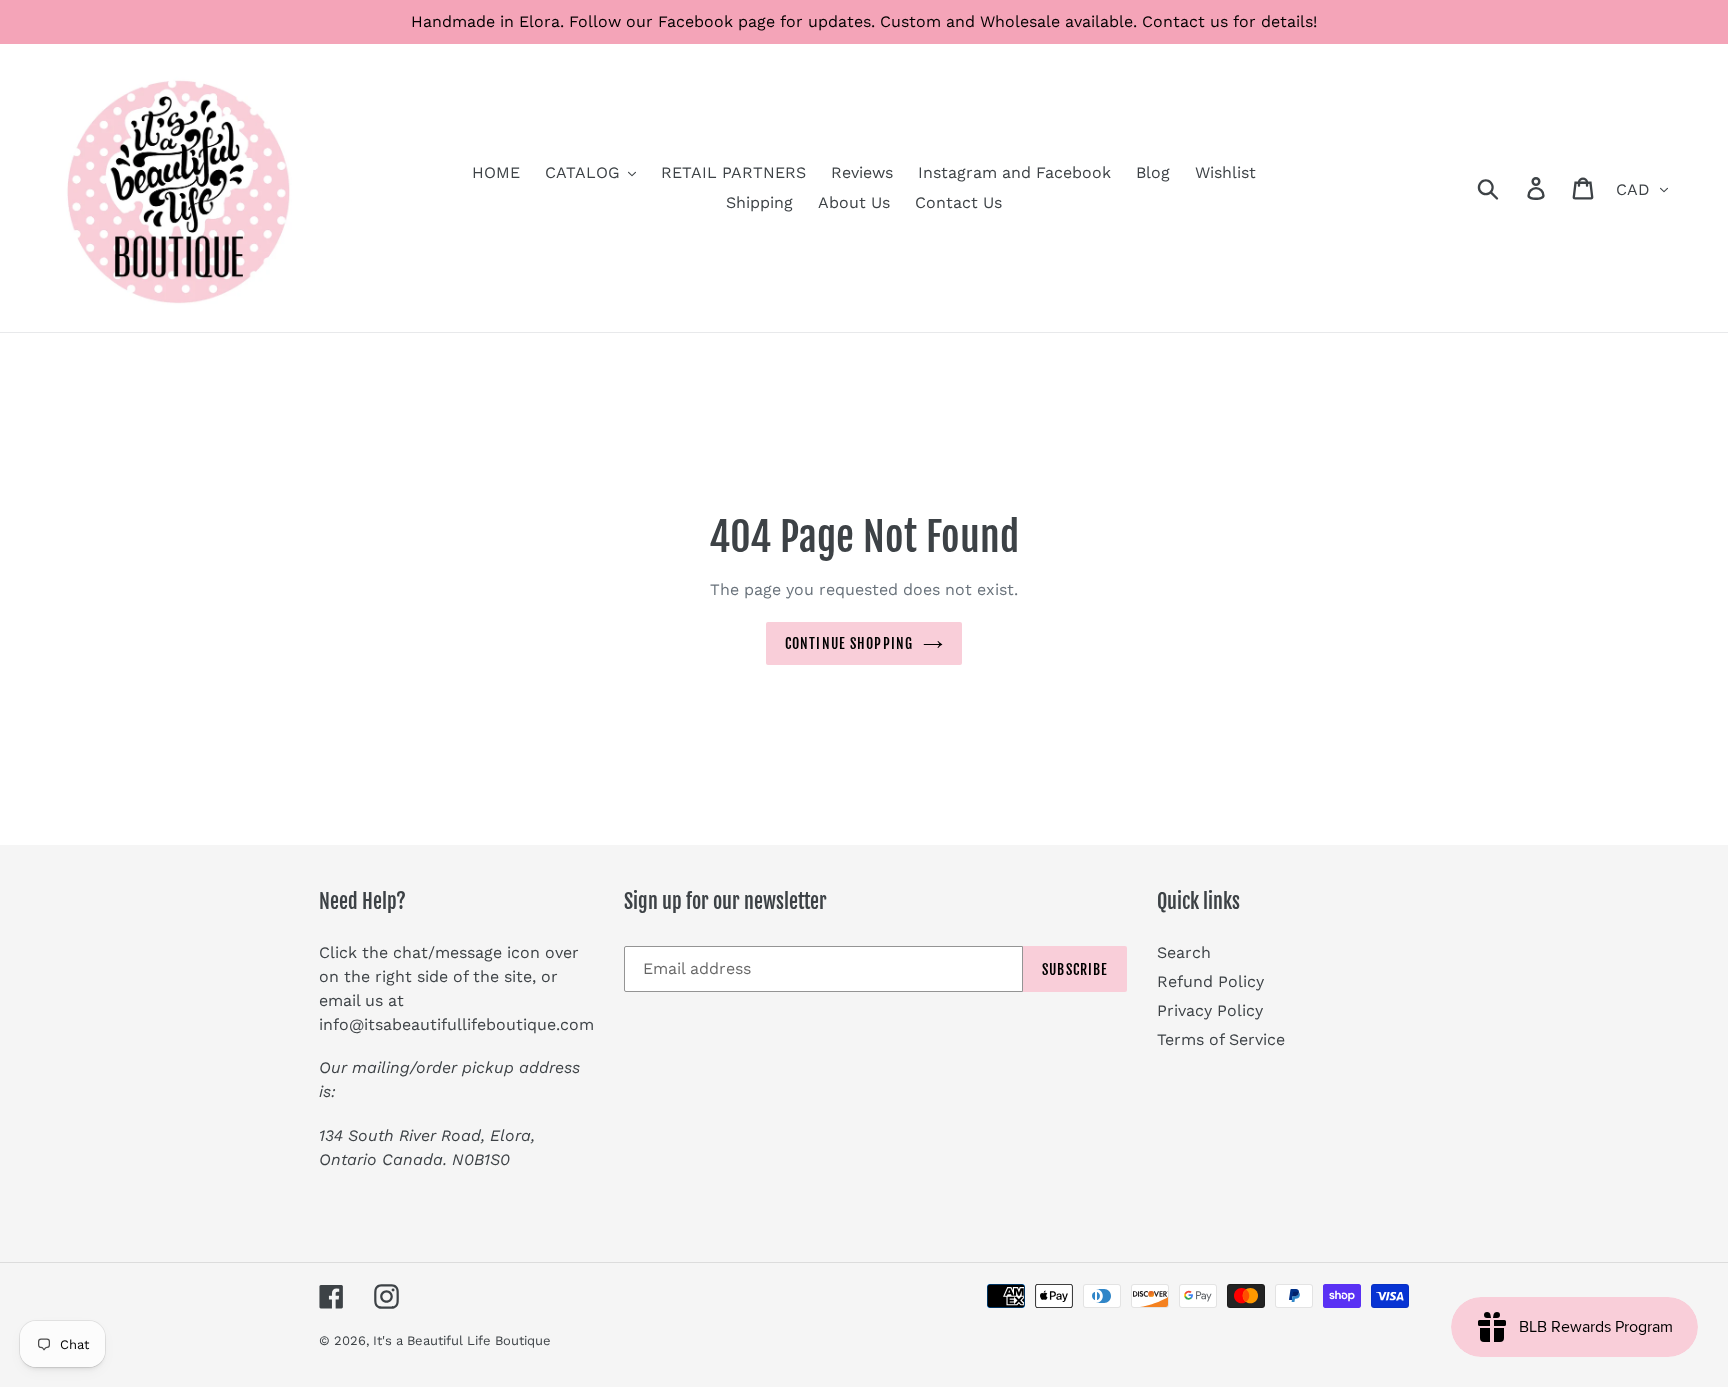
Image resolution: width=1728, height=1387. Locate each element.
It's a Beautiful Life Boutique (462, 1340)
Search (1184, 952)
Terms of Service (1221, 1039)
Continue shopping (849, 643)
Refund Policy (1210, 981)
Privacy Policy (1210, 1010)
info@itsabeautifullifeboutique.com (456, 1024)
